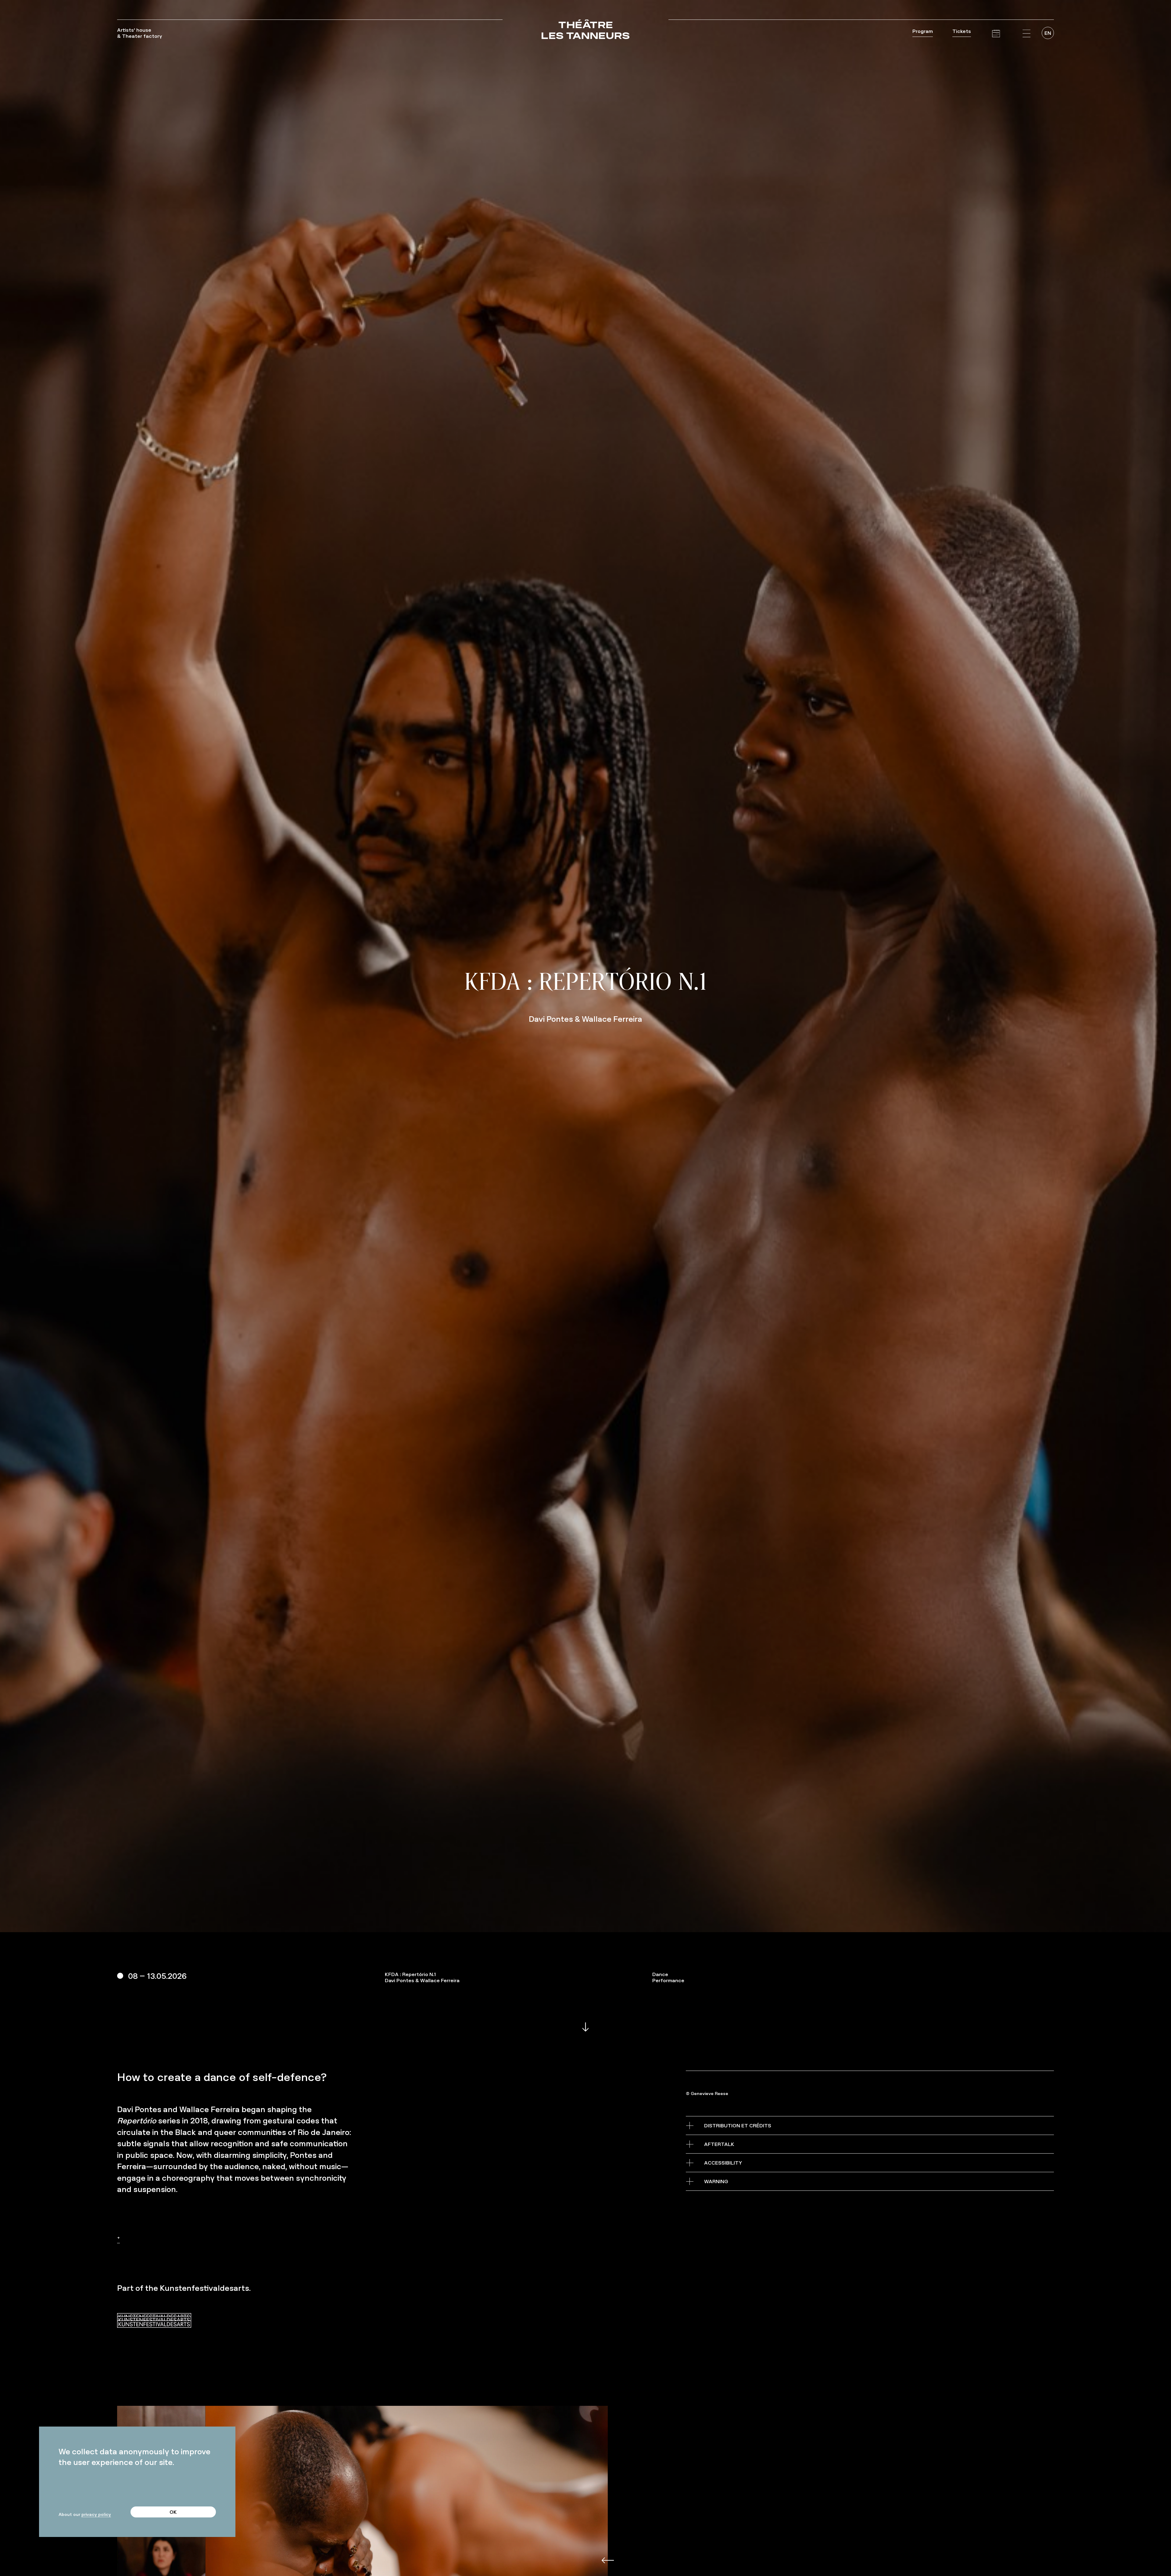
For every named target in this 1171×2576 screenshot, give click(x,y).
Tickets (962, 31)
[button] (1026, 34)
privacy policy (96, 2514)
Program (923, 31)
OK (173, 2512)
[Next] (600, 2570)
